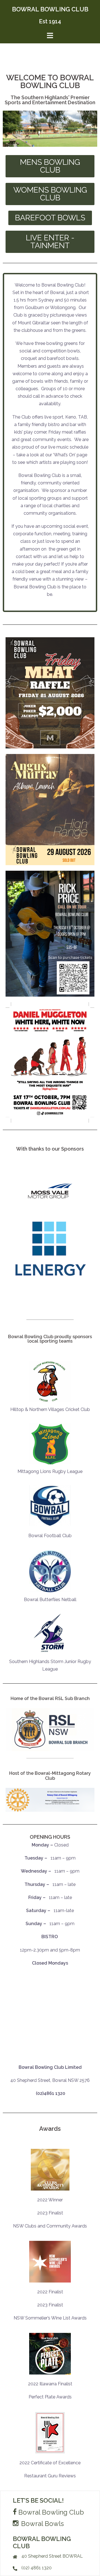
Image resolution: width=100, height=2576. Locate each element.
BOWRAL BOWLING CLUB (50, 9)
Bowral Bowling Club (50, 2512)
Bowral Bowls (42, 2524)
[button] (50, 166)
